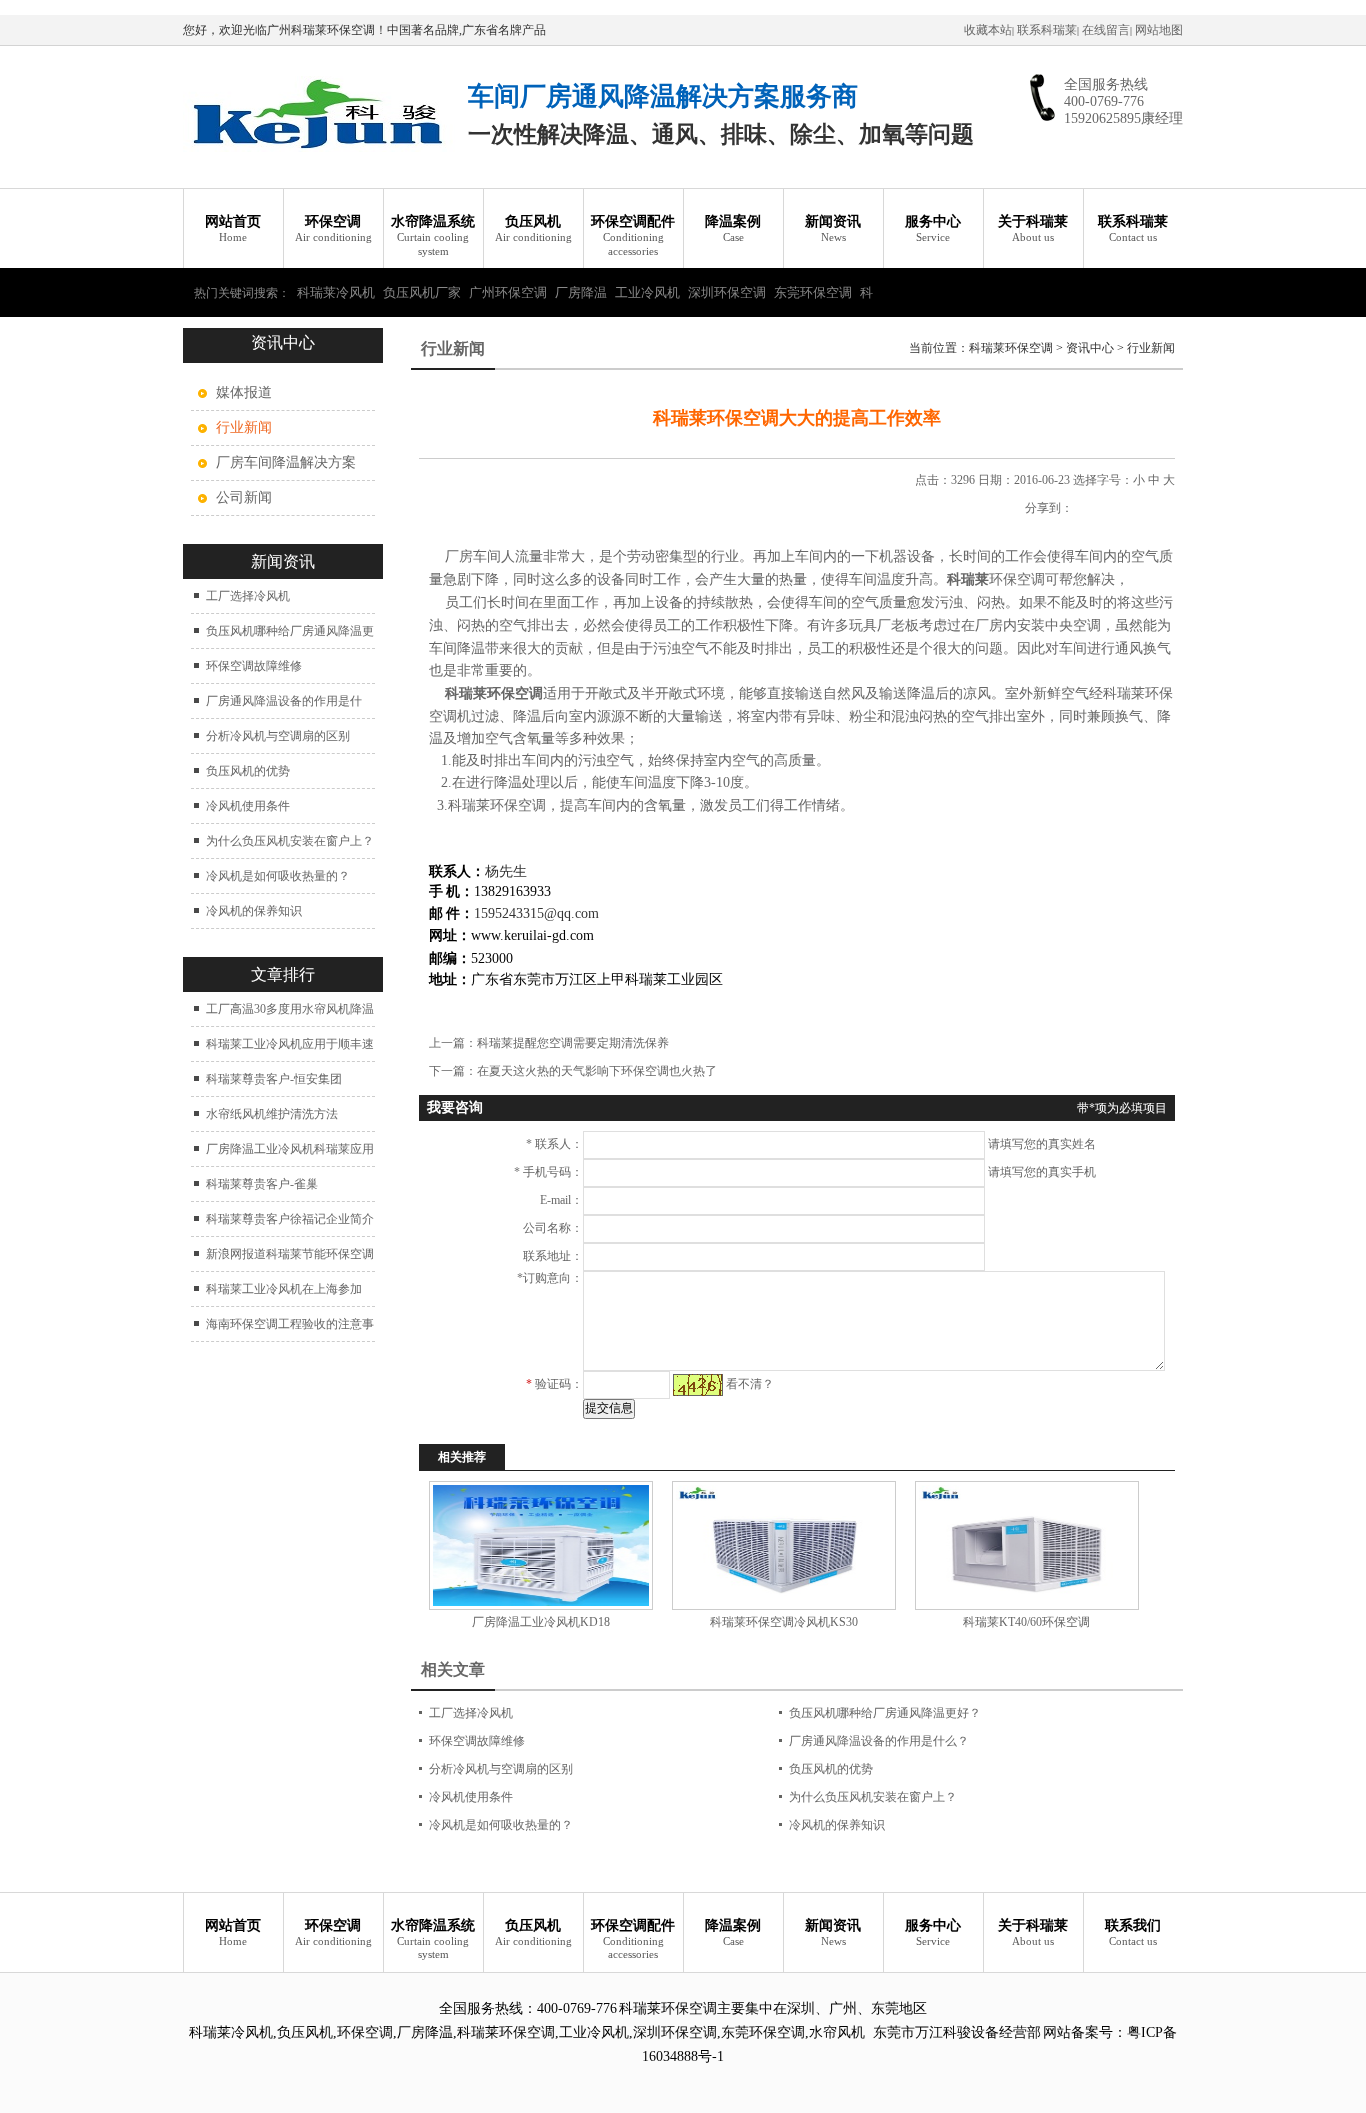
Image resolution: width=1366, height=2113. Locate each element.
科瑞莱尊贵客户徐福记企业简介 (290, 1219)
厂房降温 (581, 292)
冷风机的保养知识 (254, 911)
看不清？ (750, 1384)
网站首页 (233, 228)
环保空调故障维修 (254, 666)
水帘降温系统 (433, 235)
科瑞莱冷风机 (336, 292)
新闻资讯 (833, 228)
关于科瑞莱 (1033, 228)
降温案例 (733, 228)
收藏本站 (988, 30)
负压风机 (533, 228)
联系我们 (1133, 1932)
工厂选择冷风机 (248, 596)
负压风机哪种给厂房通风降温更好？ (885, 1713)
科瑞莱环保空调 (1011, 348)
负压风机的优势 (248, 771)
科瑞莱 (968, 579)
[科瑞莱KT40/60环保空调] (1026, 1545)
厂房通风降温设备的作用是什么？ (879, 1741)
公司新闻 (244, 497)
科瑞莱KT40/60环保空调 (1026, 1622)
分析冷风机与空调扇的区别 (278, 736)
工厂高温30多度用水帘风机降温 (290, 1009)
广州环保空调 (508, 292)
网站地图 (1159, 30)
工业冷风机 (647, 292)
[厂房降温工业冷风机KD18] (540, 1545)
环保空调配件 (633, 235)
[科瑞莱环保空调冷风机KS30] (783, 1545)
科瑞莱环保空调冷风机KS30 (784, 1622)
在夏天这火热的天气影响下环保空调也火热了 (597, 1071)
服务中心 (933, 228)
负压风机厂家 (422, 292)
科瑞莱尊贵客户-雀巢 (262, 1184)
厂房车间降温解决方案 (286, 462)
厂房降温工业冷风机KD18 (541, 1622)
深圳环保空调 (727, 292)
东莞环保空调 (813, 292)
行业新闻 (1151, 348)
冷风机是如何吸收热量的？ (278, 876)
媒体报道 (244, 392)
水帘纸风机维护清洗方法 (272, 1114)
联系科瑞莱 (1047, 30)
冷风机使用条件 (248, 806)
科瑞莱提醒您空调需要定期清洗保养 (573, 1043)
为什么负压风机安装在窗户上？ (290, 841)
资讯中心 (1090, 348)
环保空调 (333, 228)
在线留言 (1106, 30)
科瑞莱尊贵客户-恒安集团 (274, 1079)
